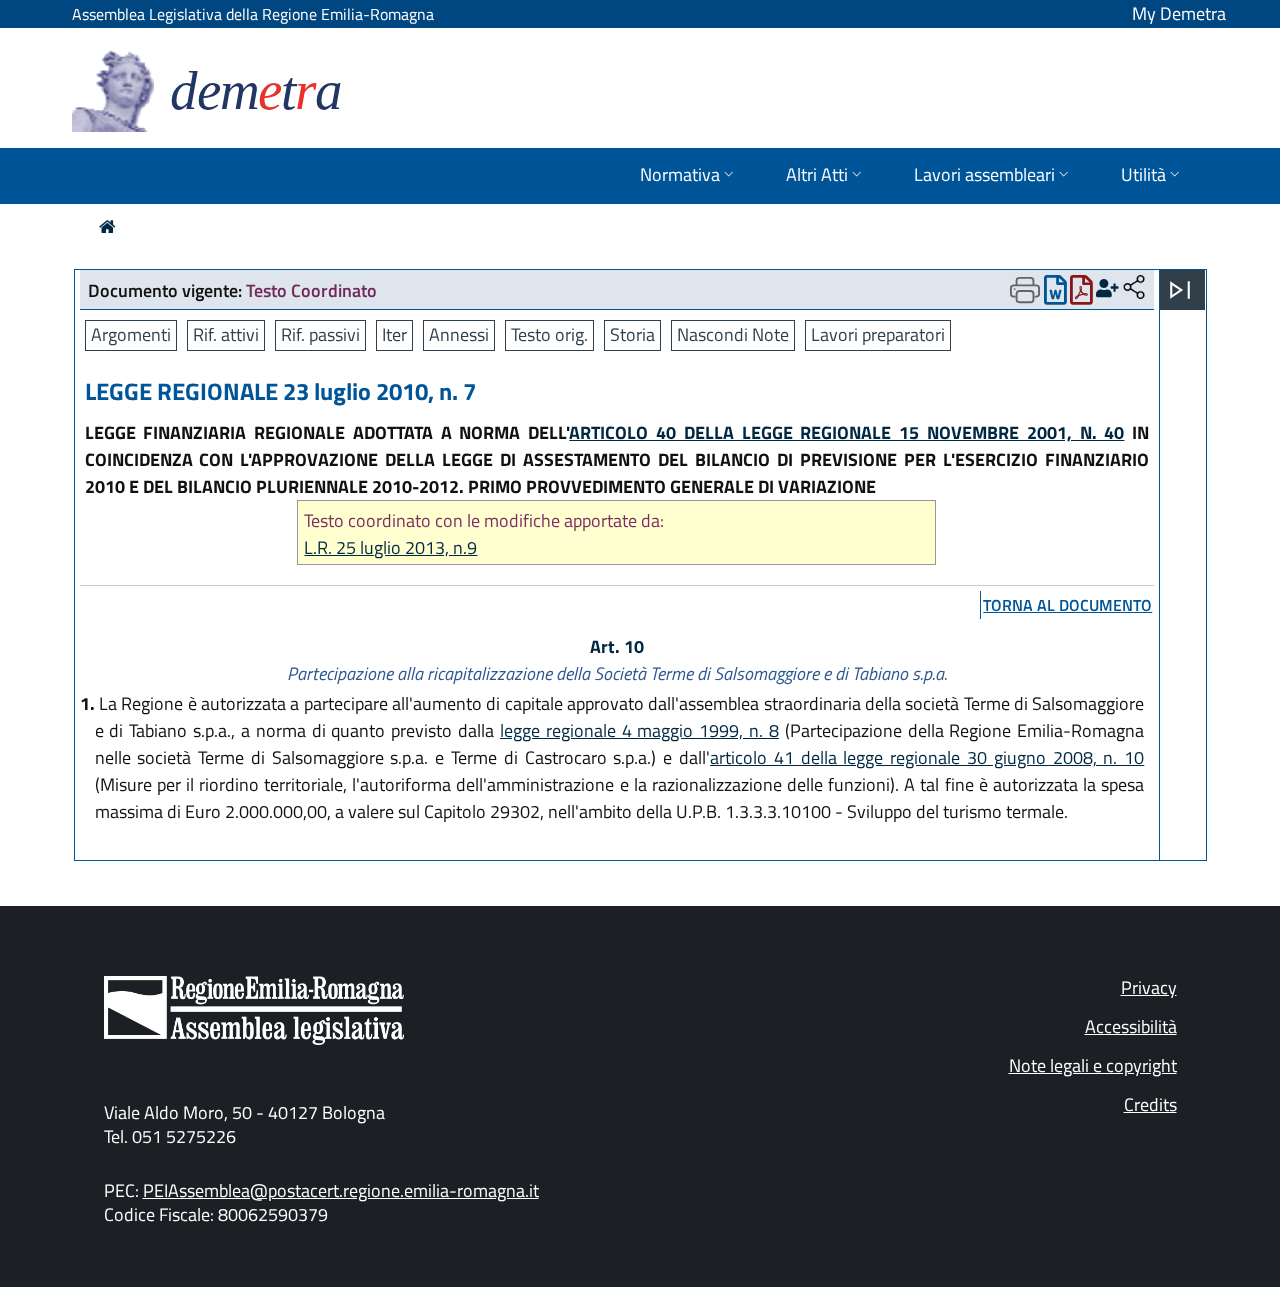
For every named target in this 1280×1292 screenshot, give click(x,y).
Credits (1150, 1104)
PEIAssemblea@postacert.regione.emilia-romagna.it (341, 1190)
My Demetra (1179, 13)
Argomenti (131, 334)
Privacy (1149, 987)
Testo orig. (549, 334)
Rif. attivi (226, 334)
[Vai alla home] (107, 226)
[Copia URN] (1134, 288)
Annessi (459, 334)
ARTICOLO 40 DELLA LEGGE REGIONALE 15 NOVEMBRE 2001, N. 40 (846, 432)
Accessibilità (1131, 1026)
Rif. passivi (320, 334)
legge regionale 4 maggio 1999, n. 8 (639, 730)
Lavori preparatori (878, 334)
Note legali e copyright (1093, 1065)
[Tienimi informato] (1107, 288)
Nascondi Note (733, 334)
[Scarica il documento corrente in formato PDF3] (1081, 294)
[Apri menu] (1180, 290)
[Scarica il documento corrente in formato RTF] (1055, 294)
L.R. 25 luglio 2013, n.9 (390, 547)
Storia (632, 334)
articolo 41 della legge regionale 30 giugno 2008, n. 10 (927, 757)
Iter (394, 334)
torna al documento (1067, 605)
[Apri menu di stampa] (1025, 290)
